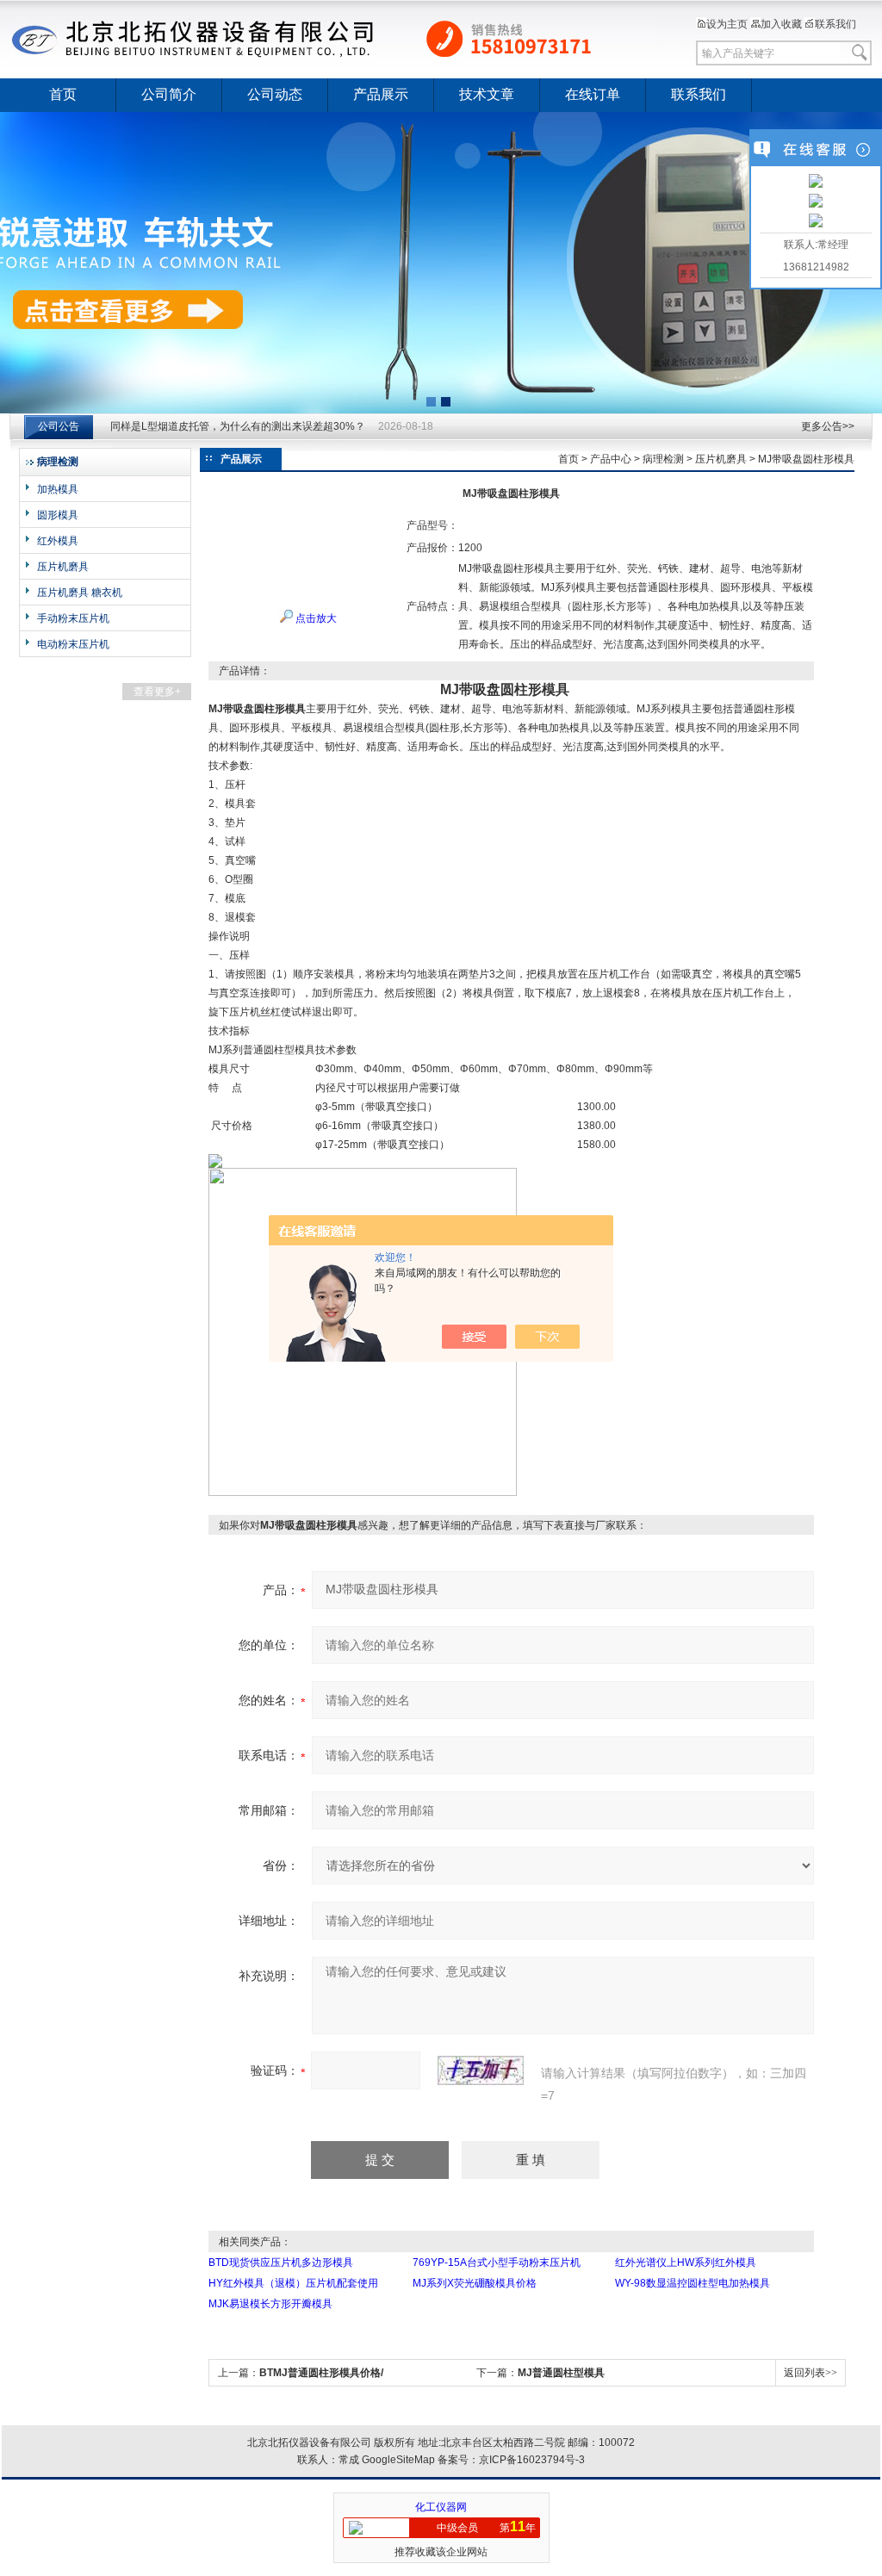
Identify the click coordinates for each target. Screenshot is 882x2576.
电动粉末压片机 (73, 644)
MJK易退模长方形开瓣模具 (270, 2304)
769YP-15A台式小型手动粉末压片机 (497, 2263)
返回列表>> (811, 2373)
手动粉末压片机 (73, 618)
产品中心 (611, 459)
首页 (63, 94)
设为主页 (727, 24)
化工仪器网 (441, 2507)
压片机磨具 (63, 567)
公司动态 (275, 94)
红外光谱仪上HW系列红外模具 (686, 2263)
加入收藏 (781, 24)
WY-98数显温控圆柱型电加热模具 (693, 2283)
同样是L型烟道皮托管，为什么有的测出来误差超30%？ (238, 426)
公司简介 (169, 94)
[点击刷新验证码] (481, 2070)
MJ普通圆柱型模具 (561, 2373)
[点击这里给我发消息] (816, 183)
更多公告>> (828, 426)
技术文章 (487, 94)
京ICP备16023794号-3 (532, 2460)
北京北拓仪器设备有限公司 (333, 39)
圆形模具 (58, 515)
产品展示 (381, 94)
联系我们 (835, 24)
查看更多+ (157, 692)
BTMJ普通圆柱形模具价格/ (321, 2373)
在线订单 (593, 94)
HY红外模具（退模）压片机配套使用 (293, 2283)
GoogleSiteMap (398, 2460)
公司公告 (59, 426)
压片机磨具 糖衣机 (80, 593)
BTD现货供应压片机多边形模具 (281, 2263)
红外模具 (58, 541)
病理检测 (663, 459)
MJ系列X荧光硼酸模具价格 (475, 2283)
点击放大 (315, 618)
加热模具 (58, 489)
